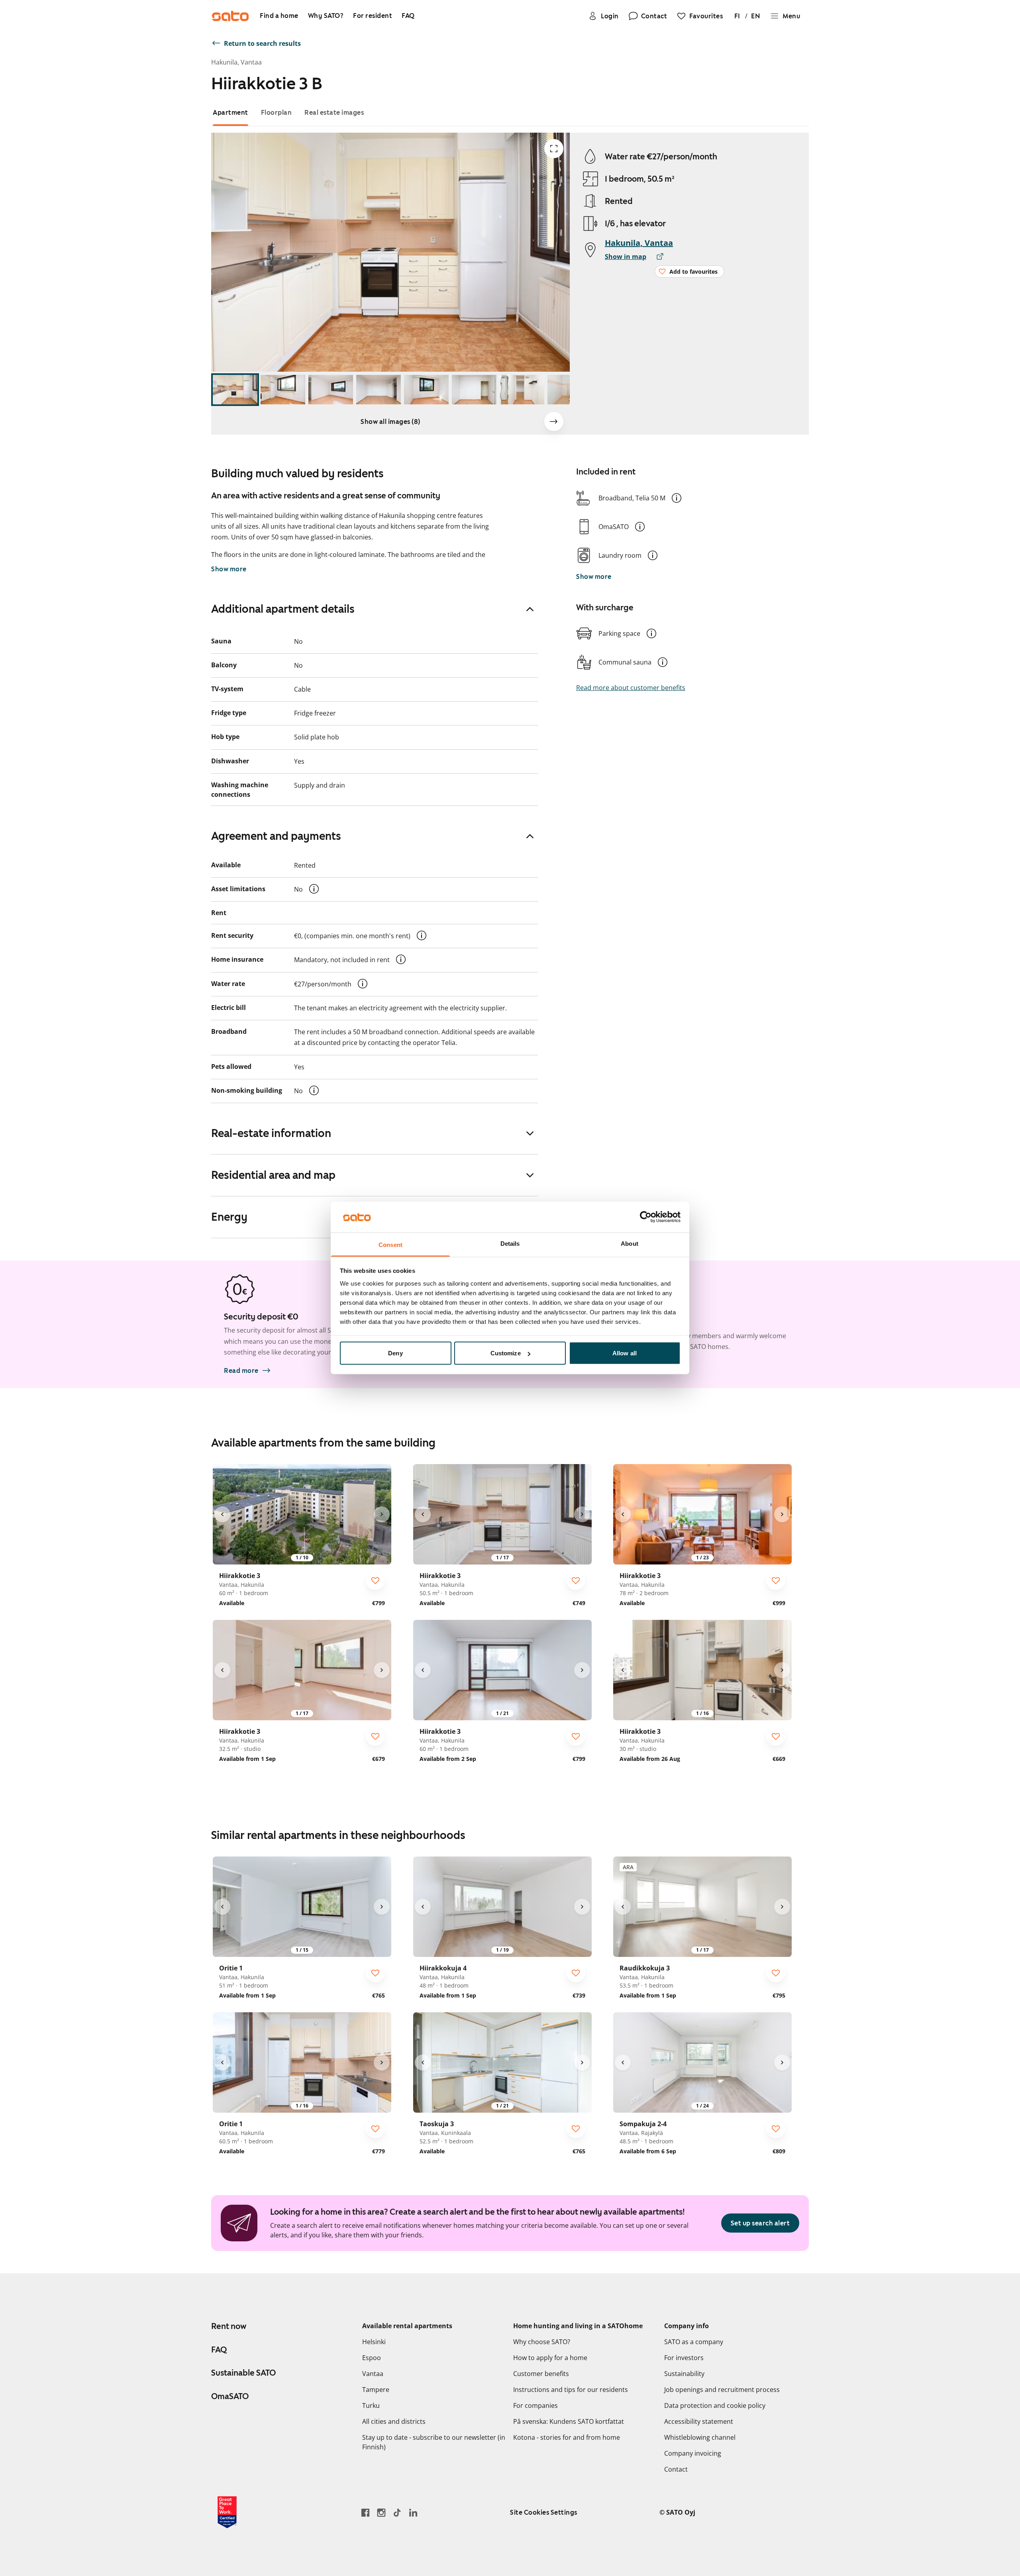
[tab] (230, 113)
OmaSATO (230, 2396)
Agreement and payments (276, 836)
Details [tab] (510, 1243)
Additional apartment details (283, 609)
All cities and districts (394, 2421)
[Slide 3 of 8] (331, 390)
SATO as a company (694, 2342)
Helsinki (374, 2342)
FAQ (219, 2350)
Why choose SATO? (542, 2342)
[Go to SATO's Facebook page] (365, 2512)
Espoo (372, 2358)
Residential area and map (273, 1175)
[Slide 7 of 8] (522, 390)
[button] (677, 498)
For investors (684, 2358)
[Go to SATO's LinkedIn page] (413, 2512)
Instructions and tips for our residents (571, 2390)
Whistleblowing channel (700, 2437)
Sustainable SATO (243, 2373)
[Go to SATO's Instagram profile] (381, 2512)
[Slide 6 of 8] (474, 390)
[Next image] (554, 421)
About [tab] (630, 1243)
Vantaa (373, 2374)
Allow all (625, 1353)
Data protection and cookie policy (715, 2405)
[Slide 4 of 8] (379, 390)
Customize (506, 1353)
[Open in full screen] (554, 149)
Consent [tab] (390, 1244)
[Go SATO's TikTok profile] (397, 2512)
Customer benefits (541, 2374)
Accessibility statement (699, 2421)
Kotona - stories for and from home (567, 2437)
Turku (371, 2405)
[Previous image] (222, 1514)
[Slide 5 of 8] (426, 390)
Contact (676, 2469)
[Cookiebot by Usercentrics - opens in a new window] (646, 1217)
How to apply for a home (550, 2358)
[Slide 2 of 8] (283, 390)
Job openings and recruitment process (722, 2390)
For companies (535, 2405)
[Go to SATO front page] (230, 16)
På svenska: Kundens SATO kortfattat (569, 2421)
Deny (395, 1353)
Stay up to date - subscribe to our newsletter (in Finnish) (434, 2442)
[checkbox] (375, 1580)
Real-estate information (271, 1133)
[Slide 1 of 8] (235, 390)
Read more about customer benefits (631, 688)
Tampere (376, 2390)
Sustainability (684, 2374)
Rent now (229, 2326)
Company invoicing (693, 2453)
